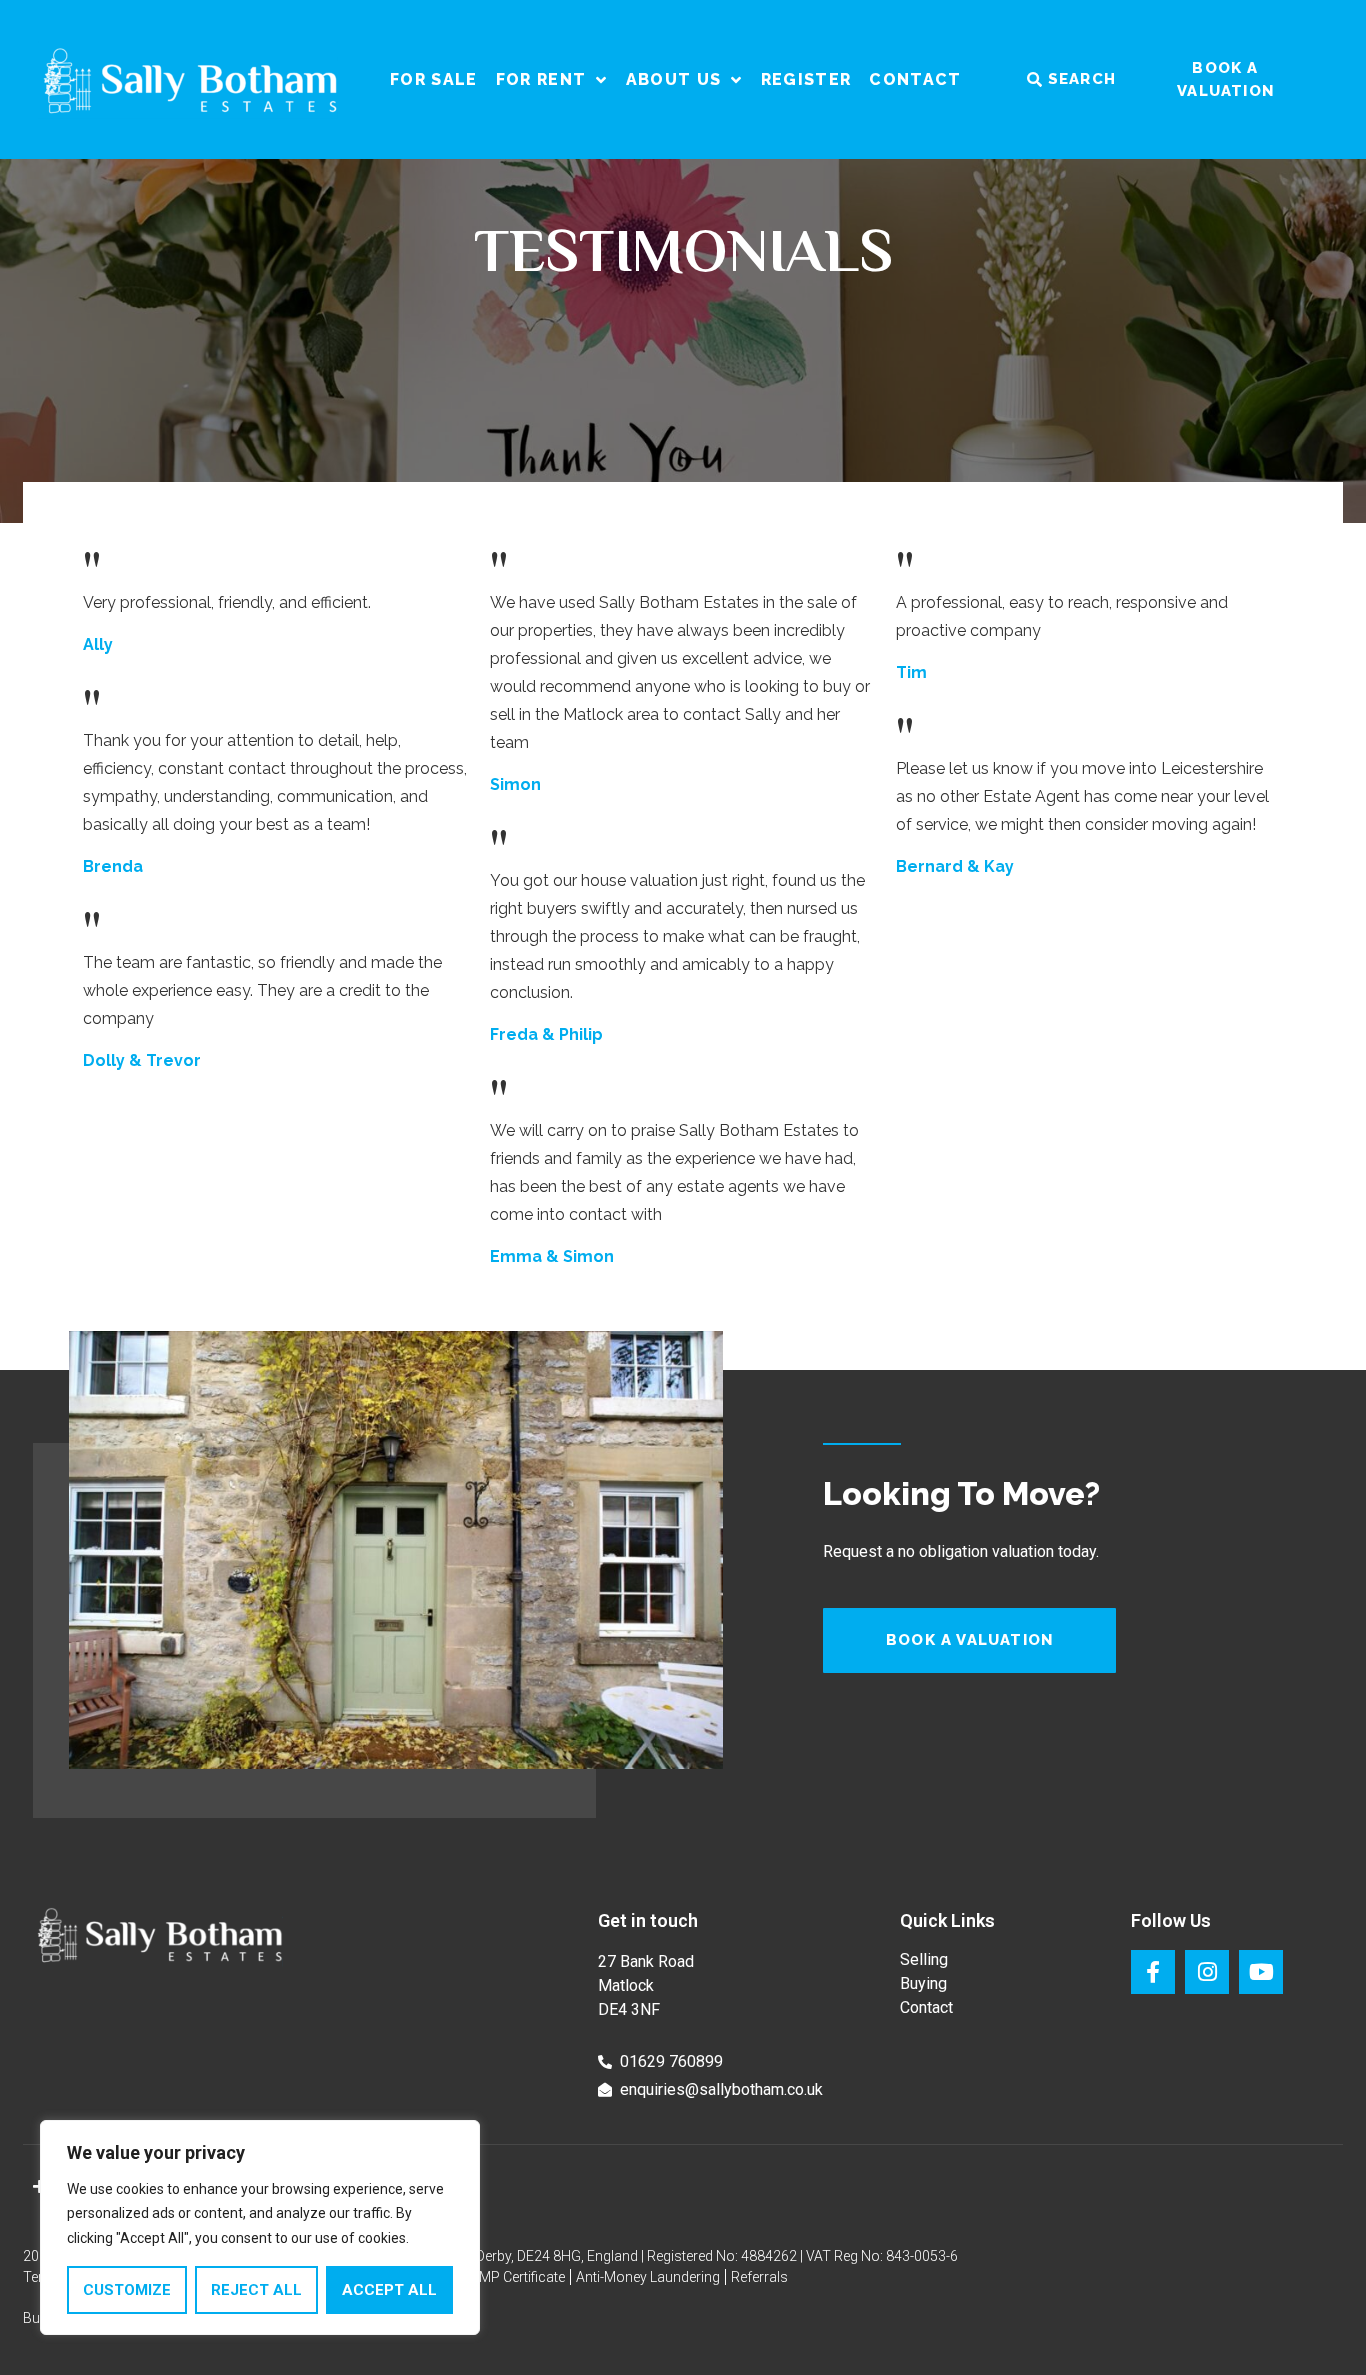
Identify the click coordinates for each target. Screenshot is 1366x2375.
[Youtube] (1261, 1972)
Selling (924, 1959)
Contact (915, 79)
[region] (260, 2228)
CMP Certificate (517, 2277)
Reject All (256, 2290)
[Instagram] (1207, 1972)
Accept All (389, 2290)
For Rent (541, 79)
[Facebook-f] (1153, 1972)
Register (806, 79)
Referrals (759, 2277)
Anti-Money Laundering (648, 2277)
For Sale (434, 79)
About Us (674, 79)
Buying (923, 1983)
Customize (127, 2290)
